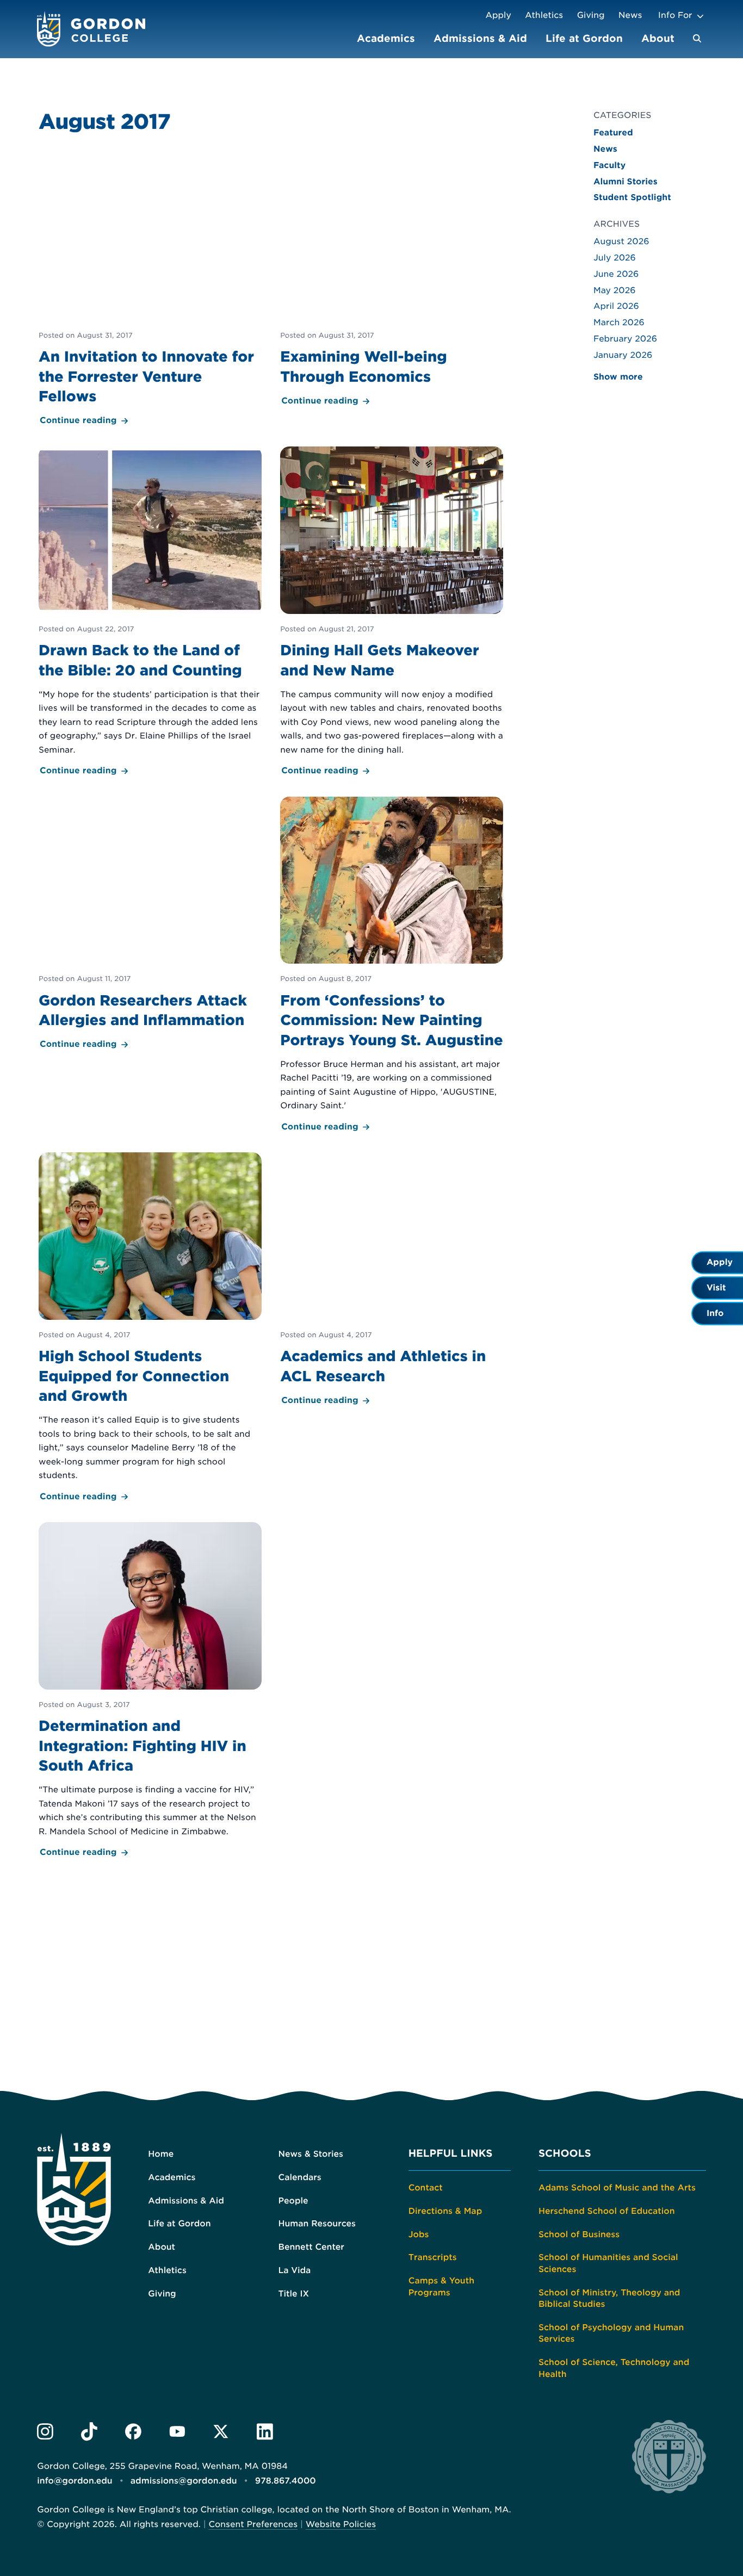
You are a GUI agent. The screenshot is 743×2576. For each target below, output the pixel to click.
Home (161, 2154)
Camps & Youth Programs (441, 2287)
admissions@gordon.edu (184, 2481)
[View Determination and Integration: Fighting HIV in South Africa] (150, 1691)
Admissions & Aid (480, 38)
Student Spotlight (632, 197)
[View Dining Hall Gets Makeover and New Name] (392, 612)
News (630, 15)
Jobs (419, 2234)
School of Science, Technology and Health (614, 2368)
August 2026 (621, 241)
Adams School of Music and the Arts (617, 2188)
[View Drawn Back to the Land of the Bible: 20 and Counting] (150, 612)
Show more (618, 377)
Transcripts (433, 2257)
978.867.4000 (286, 2481)
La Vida (294, 2270)
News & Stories (311, 2154)
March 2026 (619, 322)
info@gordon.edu (75, 2481)
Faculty (609, 165)
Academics (386, 38)
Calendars (299, 2177)
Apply (499, 15)
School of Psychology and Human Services (611, 2333)
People (293, 2201)
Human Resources (317, 2224)
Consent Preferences (253, 2524)
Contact (426, 2188)
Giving (591, 15)
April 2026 (616, 306)
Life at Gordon (584, 38)
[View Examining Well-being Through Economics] (392, 281)
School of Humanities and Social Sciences (608, 2263)
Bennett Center (311, 2247)
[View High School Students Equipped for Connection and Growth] (150, 1328)
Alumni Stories (626, 182)
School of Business (579, 2234)
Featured (613, 133)
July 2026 (615, 258)
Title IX (293, 2294)
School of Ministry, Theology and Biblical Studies (609, 2299)
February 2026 (625, 339)
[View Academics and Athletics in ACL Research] (392, 1280)
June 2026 (616, 274)
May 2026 (615, 290)
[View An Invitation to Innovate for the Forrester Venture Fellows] (150, 290)
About (658, 38)
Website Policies (341, 2524)
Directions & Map (445, 2211)
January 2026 (623, 355)
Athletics (544, 15)
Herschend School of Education (607, 2211)
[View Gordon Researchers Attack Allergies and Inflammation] (150, 924)
